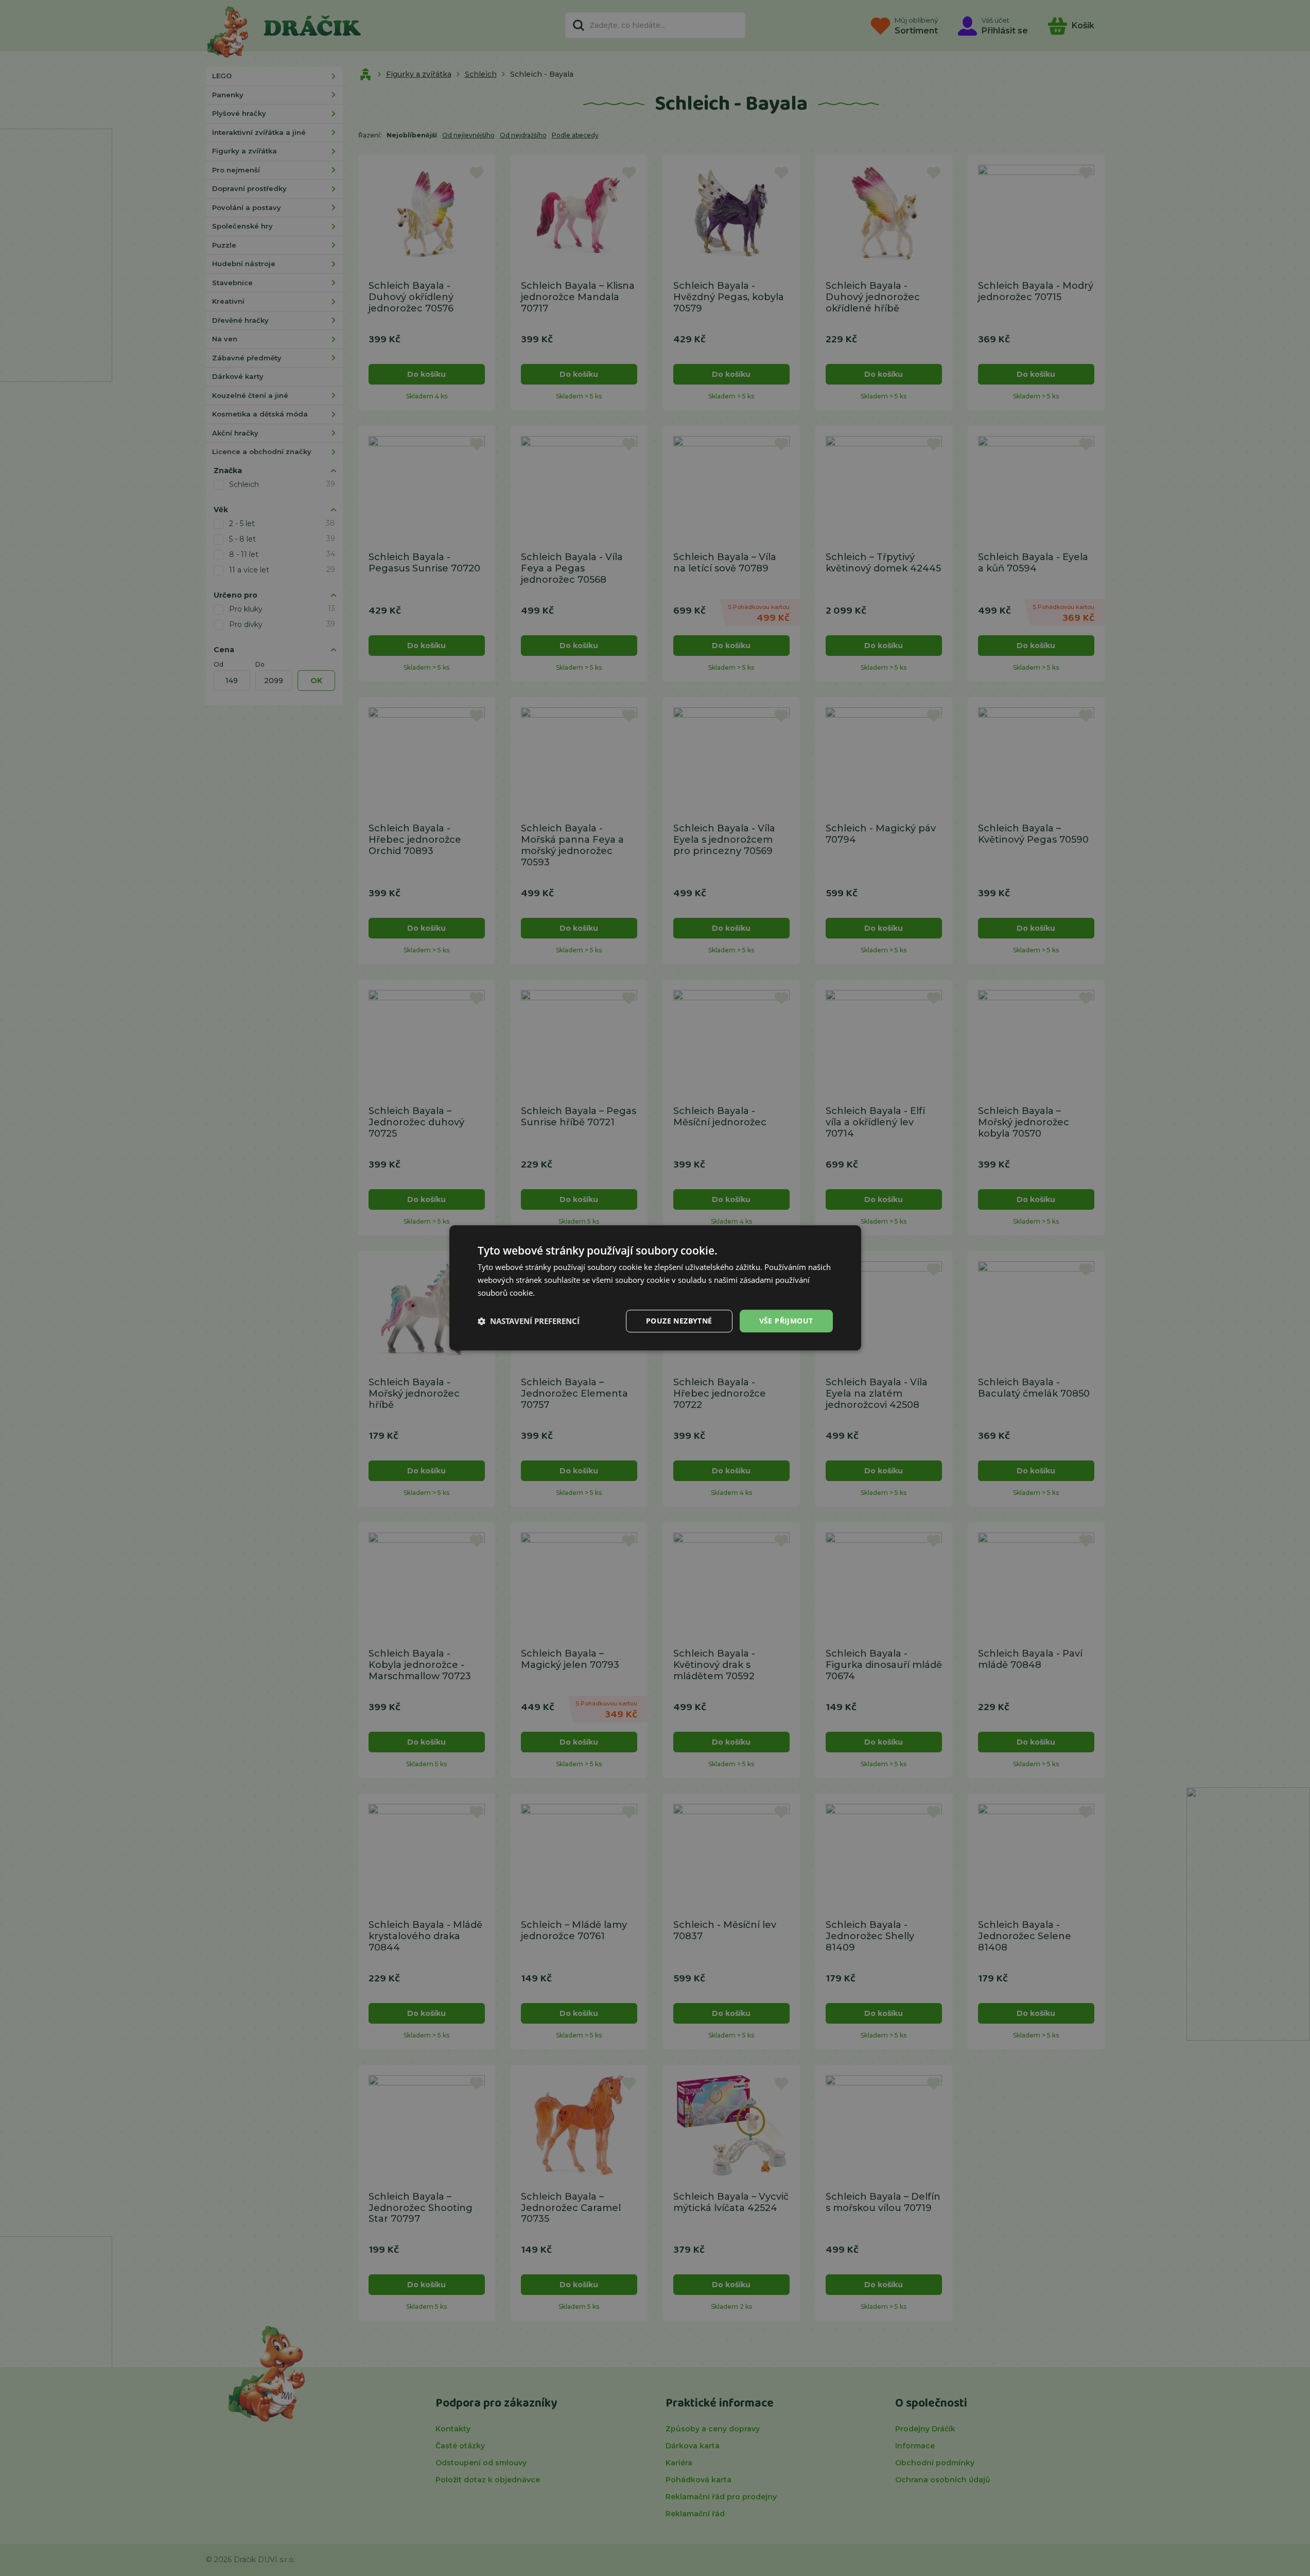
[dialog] (655, 1288)
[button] (529, 1321)
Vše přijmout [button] (786, 1321)
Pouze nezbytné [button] (679, 1321)
